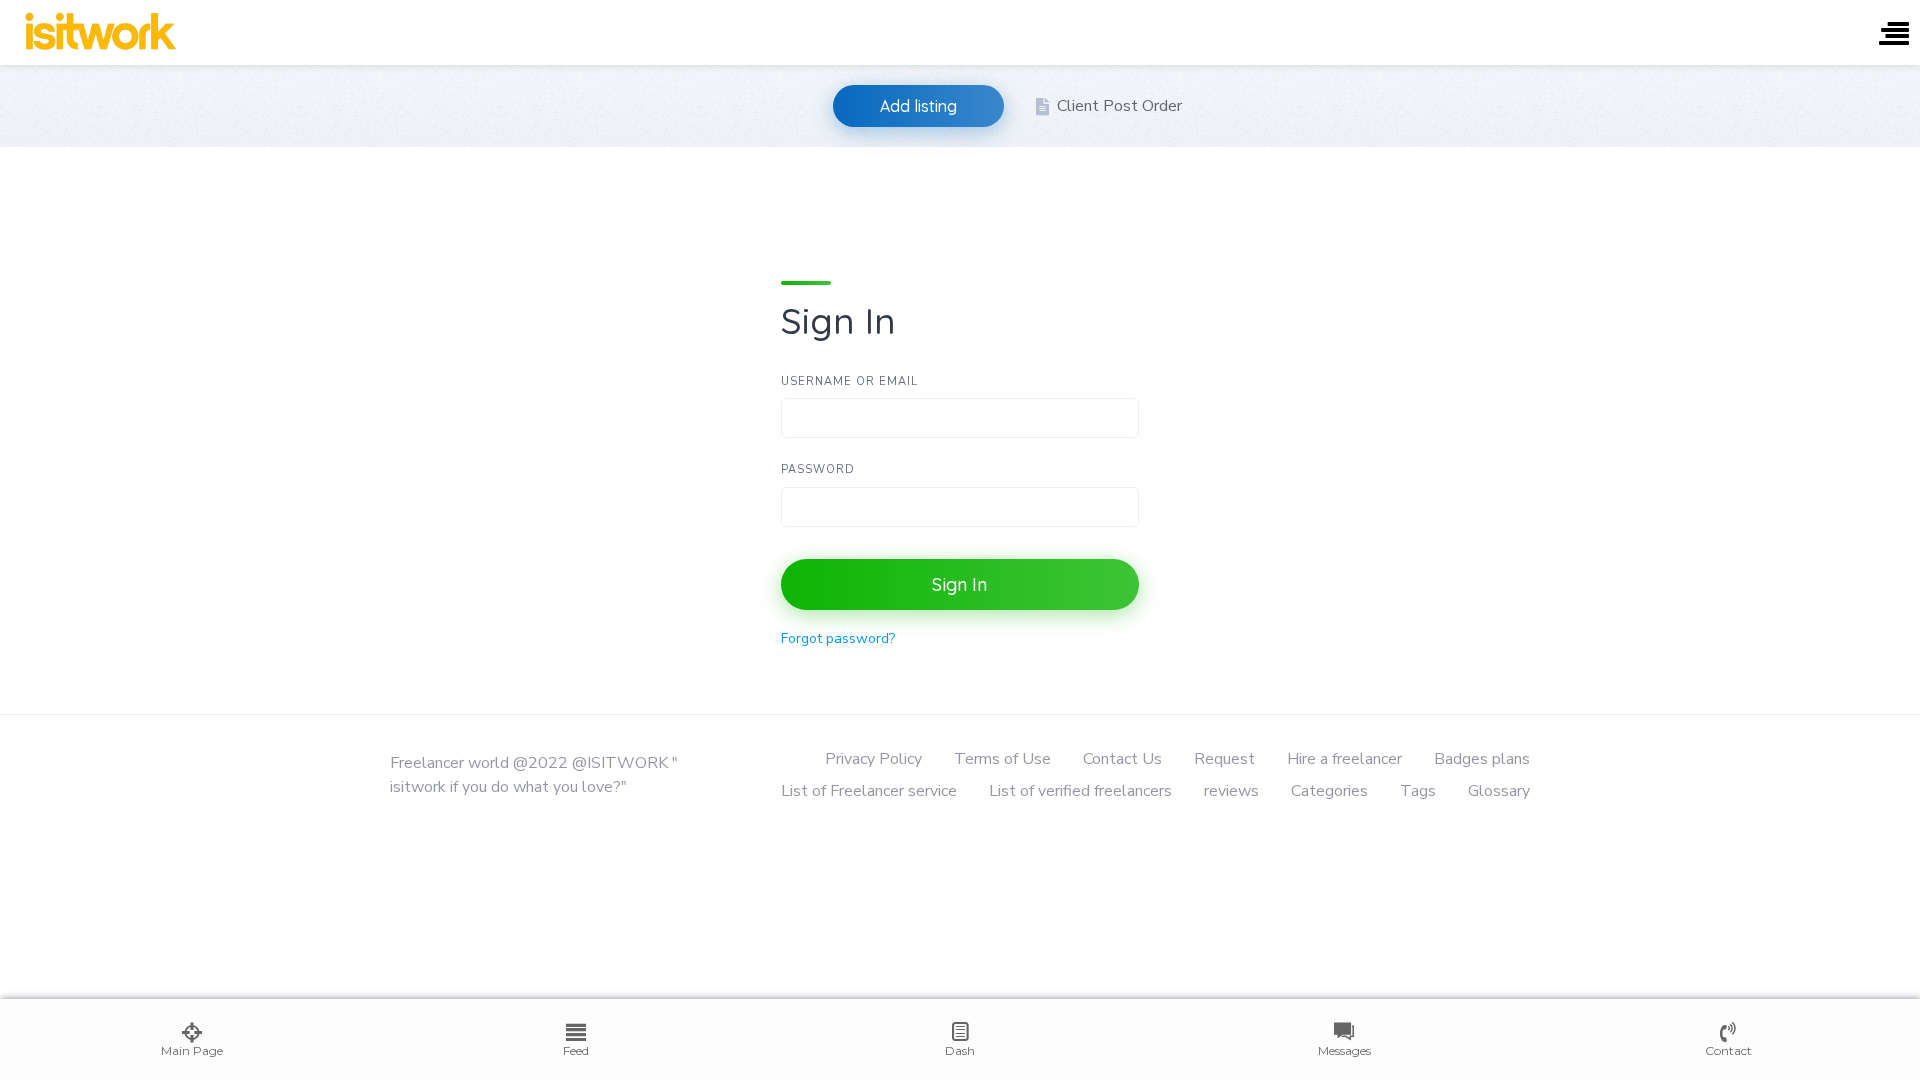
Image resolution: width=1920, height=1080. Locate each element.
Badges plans (1482, 759)
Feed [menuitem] (576, 1050)
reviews (1231, 791)
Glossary (1499, 791)
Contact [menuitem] (1728, 1050)
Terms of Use (1002, 759)
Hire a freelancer (1344, 759)
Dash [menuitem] (960, 1050)
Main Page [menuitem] (192, 1050)
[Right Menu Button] (1894, 35)
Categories (1329, 791)
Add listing (918, 106)
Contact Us (1122, 759)
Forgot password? (838, 638)
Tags (1418, 791)
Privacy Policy (873, 759)
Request (1224, 759)
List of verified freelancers (1080, 791)
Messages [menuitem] (1344, 1050)
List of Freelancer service (869, 791)
